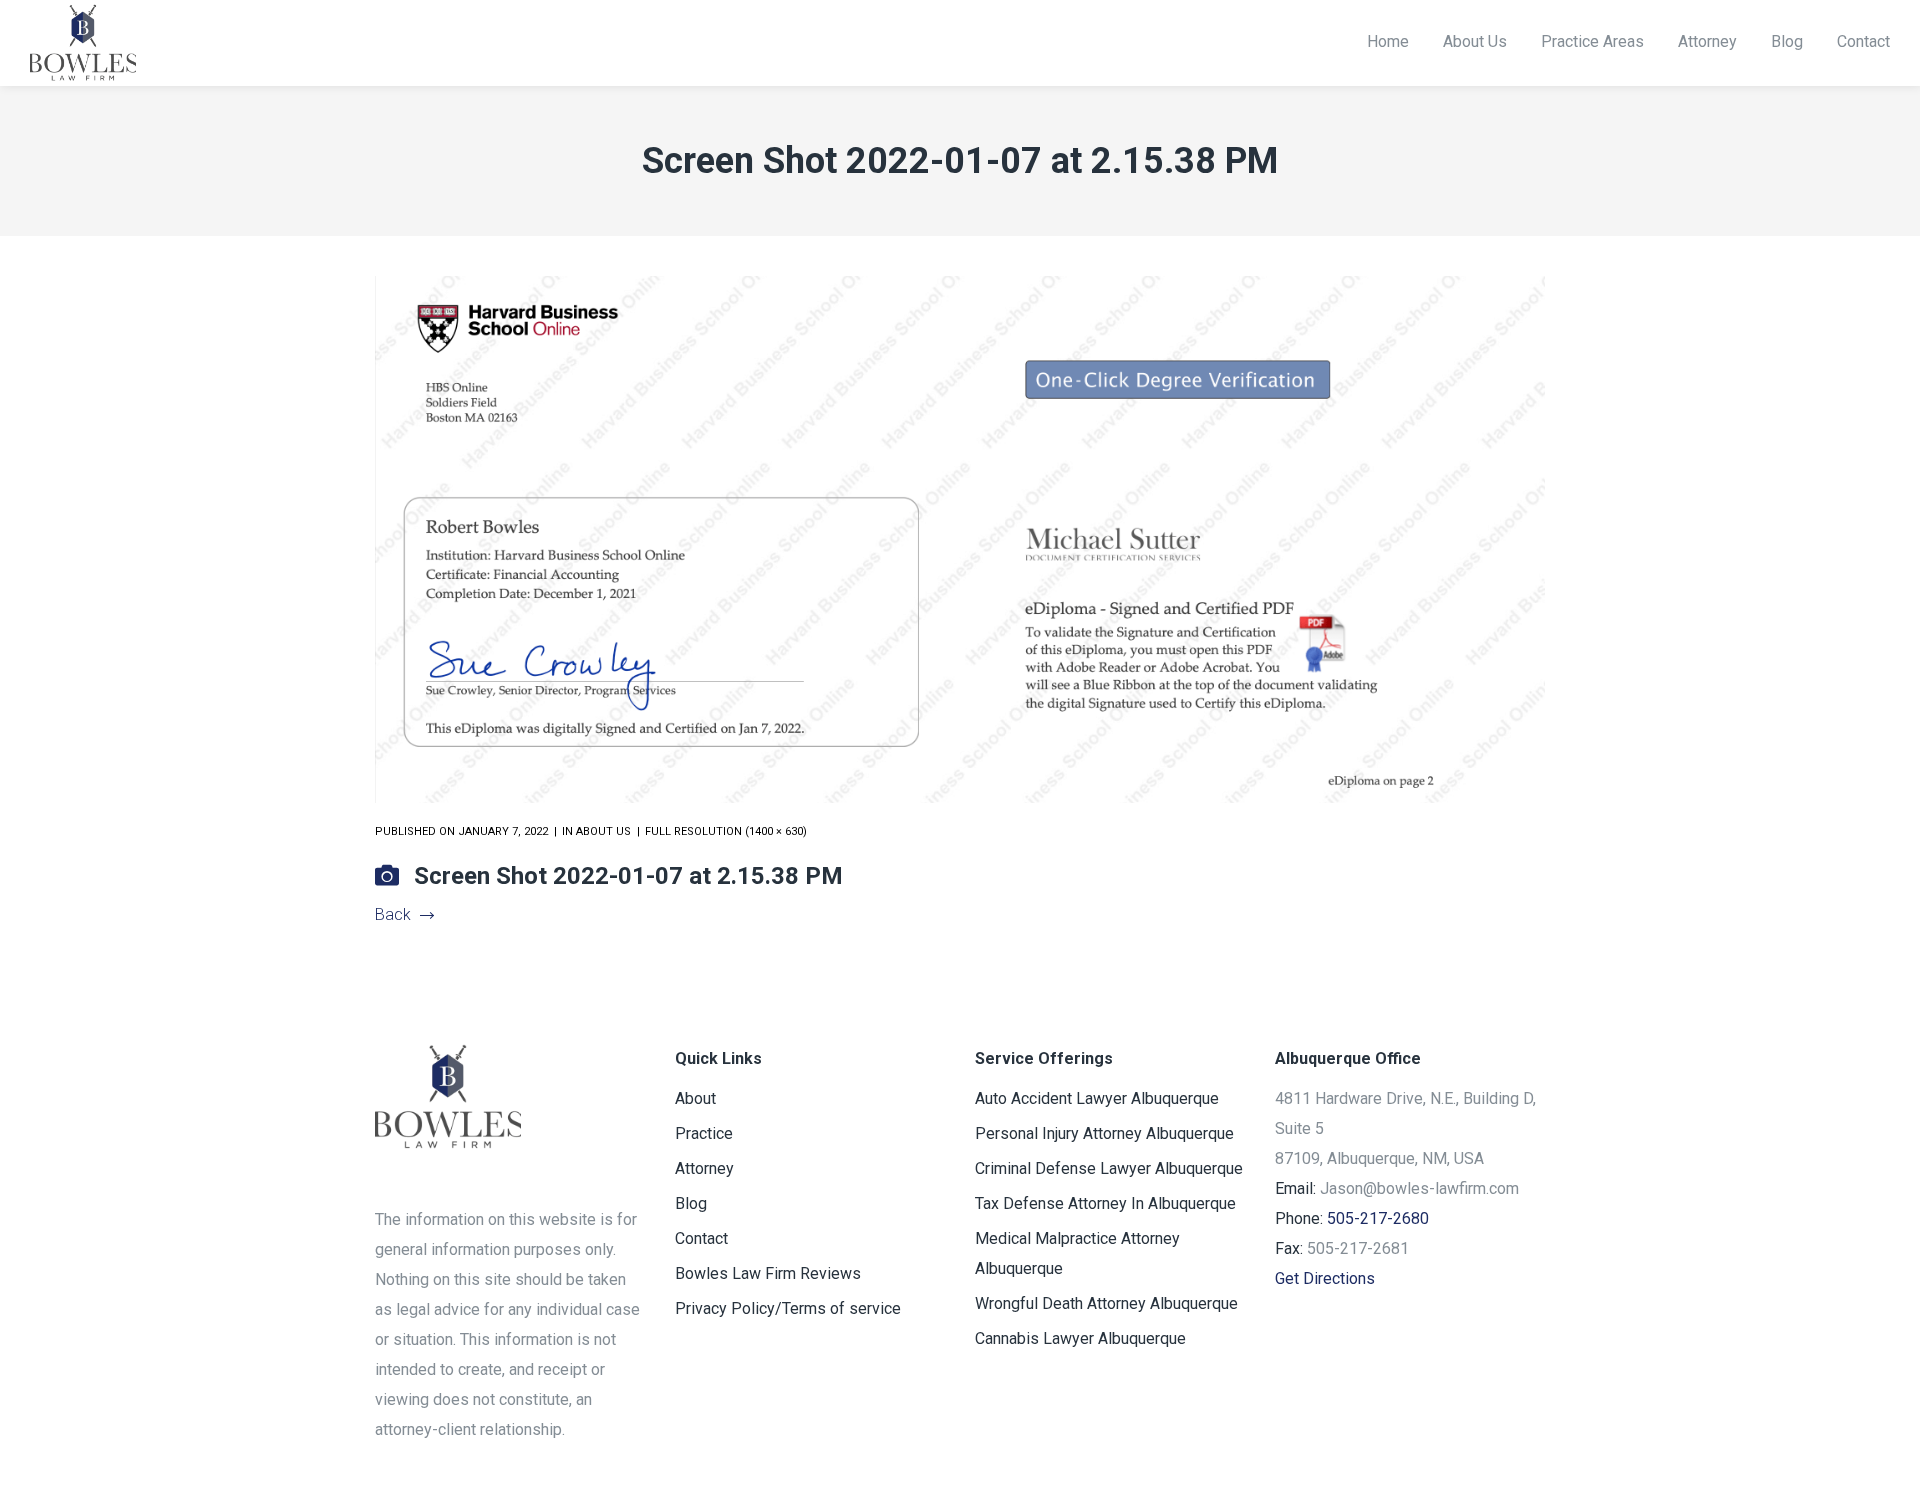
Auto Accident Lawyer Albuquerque (1097, 1098)
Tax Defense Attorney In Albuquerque (1105, 1203)
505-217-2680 (1378, 1218)
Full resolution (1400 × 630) (726, 831)
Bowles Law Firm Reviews (768, 1273)
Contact (701, 1238)
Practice (704, 1133)
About (695, 1098)
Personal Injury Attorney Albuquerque (1104, 1133)
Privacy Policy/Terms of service (788, 1308)
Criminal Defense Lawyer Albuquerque (1109, 1168)
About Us (603, 831)
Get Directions (1325, 1278)
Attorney (704, 1168)
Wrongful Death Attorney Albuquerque (1106, 1303)
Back (393, 914)
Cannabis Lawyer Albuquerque (1080, 1338)
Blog (691, 1203)
